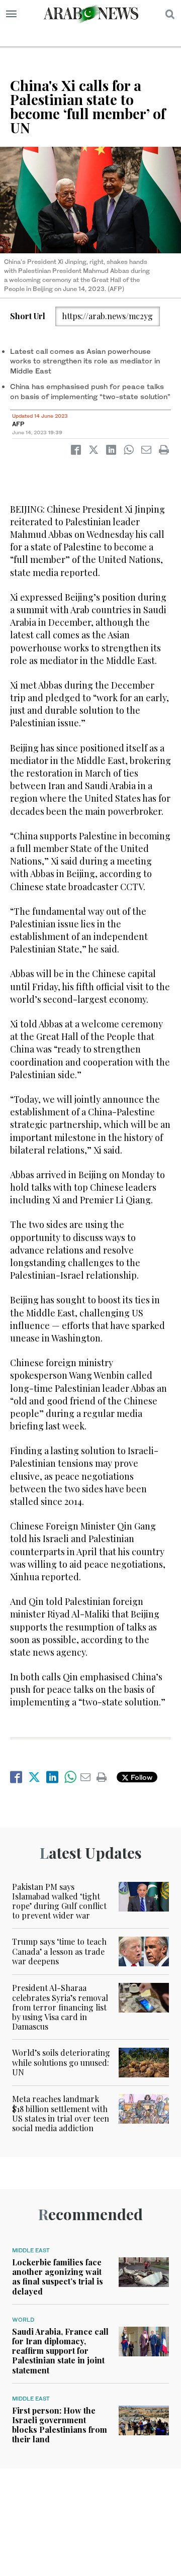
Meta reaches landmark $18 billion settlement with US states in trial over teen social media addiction (61, 2113)
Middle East (31, 2250)
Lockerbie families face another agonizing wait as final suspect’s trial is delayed (58, 2277)
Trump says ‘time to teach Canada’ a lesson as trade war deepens (59, 1951)
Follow (141, 1777)
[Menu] (11, 14)
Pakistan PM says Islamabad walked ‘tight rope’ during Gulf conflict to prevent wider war (59, 1901)
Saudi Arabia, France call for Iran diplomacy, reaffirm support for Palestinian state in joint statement (60, 2351)
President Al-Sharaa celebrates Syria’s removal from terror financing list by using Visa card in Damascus (60, 2007)
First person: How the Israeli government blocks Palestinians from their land (60, 2425)
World (23, 2320)
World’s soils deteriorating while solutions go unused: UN (61, 2062)
